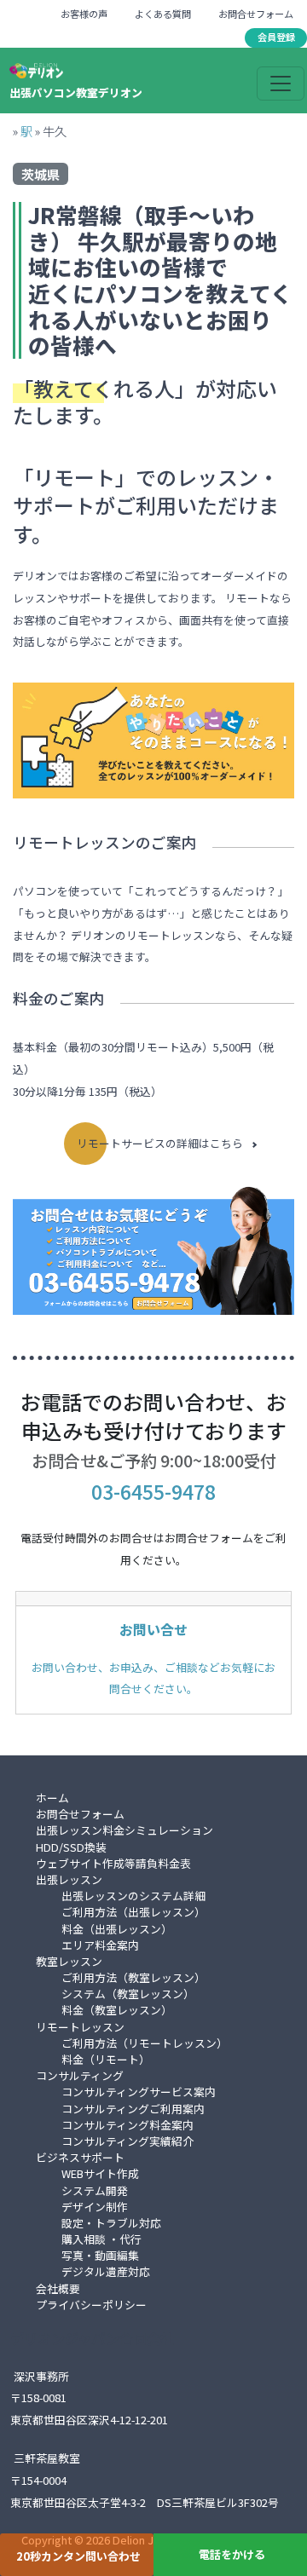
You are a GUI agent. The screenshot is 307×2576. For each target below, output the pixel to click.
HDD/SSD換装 (71, 1847)
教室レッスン (69, 1961)
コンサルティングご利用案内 (133, 2109)
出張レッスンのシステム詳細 (133, 1896)
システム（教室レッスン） (128, 1994)
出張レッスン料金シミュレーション (125, 1830)
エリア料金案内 (100, 1945)
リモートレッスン (80, 2027)
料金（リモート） (106, 2059)
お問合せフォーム (256, 14)
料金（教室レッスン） (117, 2010)
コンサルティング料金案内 (127, 2125)
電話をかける (232, 2554)
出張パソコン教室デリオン (76, 92)
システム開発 (95, 2190)
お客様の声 (84, 14)
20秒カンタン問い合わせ (78, 2556)
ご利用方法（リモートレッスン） (145, 2043)
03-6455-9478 (153, 1491)
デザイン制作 (95, 2207)
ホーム (52, 1798)
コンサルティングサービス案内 (139, 2092)
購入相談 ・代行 (101, 2239)
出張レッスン (69, 1879)
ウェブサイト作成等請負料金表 (113, 1863)
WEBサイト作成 (100, 2173)
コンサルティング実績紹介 (127, 2141)
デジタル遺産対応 (106, 2271)
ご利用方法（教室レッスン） (133, 1977)
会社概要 (58, 2288)
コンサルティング (80, 2075)
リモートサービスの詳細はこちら (160, 1143)
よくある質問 (163, 14)
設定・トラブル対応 (111, 2223)
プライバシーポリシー (91, 2305)
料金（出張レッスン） (117, 1929)
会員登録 (276, 37)
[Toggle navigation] (281, 84)
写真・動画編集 (100, 2255)
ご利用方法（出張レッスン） (133, 1912)
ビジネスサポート (80, 2157)
